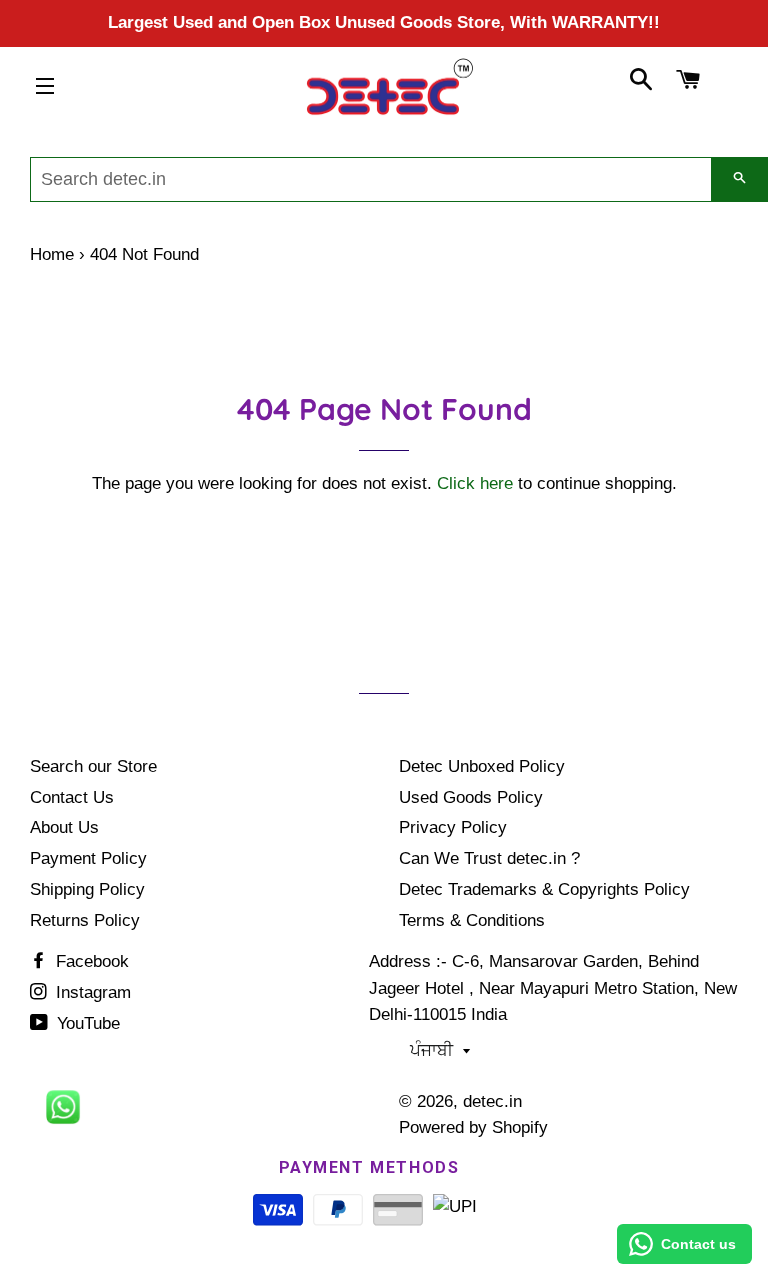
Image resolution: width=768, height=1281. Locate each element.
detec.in (492, 1101)
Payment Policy (88, 858)
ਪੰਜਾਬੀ (431, 1050)
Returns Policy (85, 920)
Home (52, 254)
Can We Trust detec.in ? (489, 858)
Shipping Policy (87, 889)
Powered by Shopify (473, 1127)
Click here (475, 483)
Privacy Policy (453, 827)
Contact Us (72, 797)
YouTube (86, 1023)
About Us (64, 827)
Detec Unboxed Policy (482, 766)
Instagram (91, 992)
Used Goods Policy (471, 797)
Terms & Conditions (472, 920)
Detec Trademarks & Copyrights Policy (544, 889)
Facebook (90, 961)
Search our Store (93, 766)
